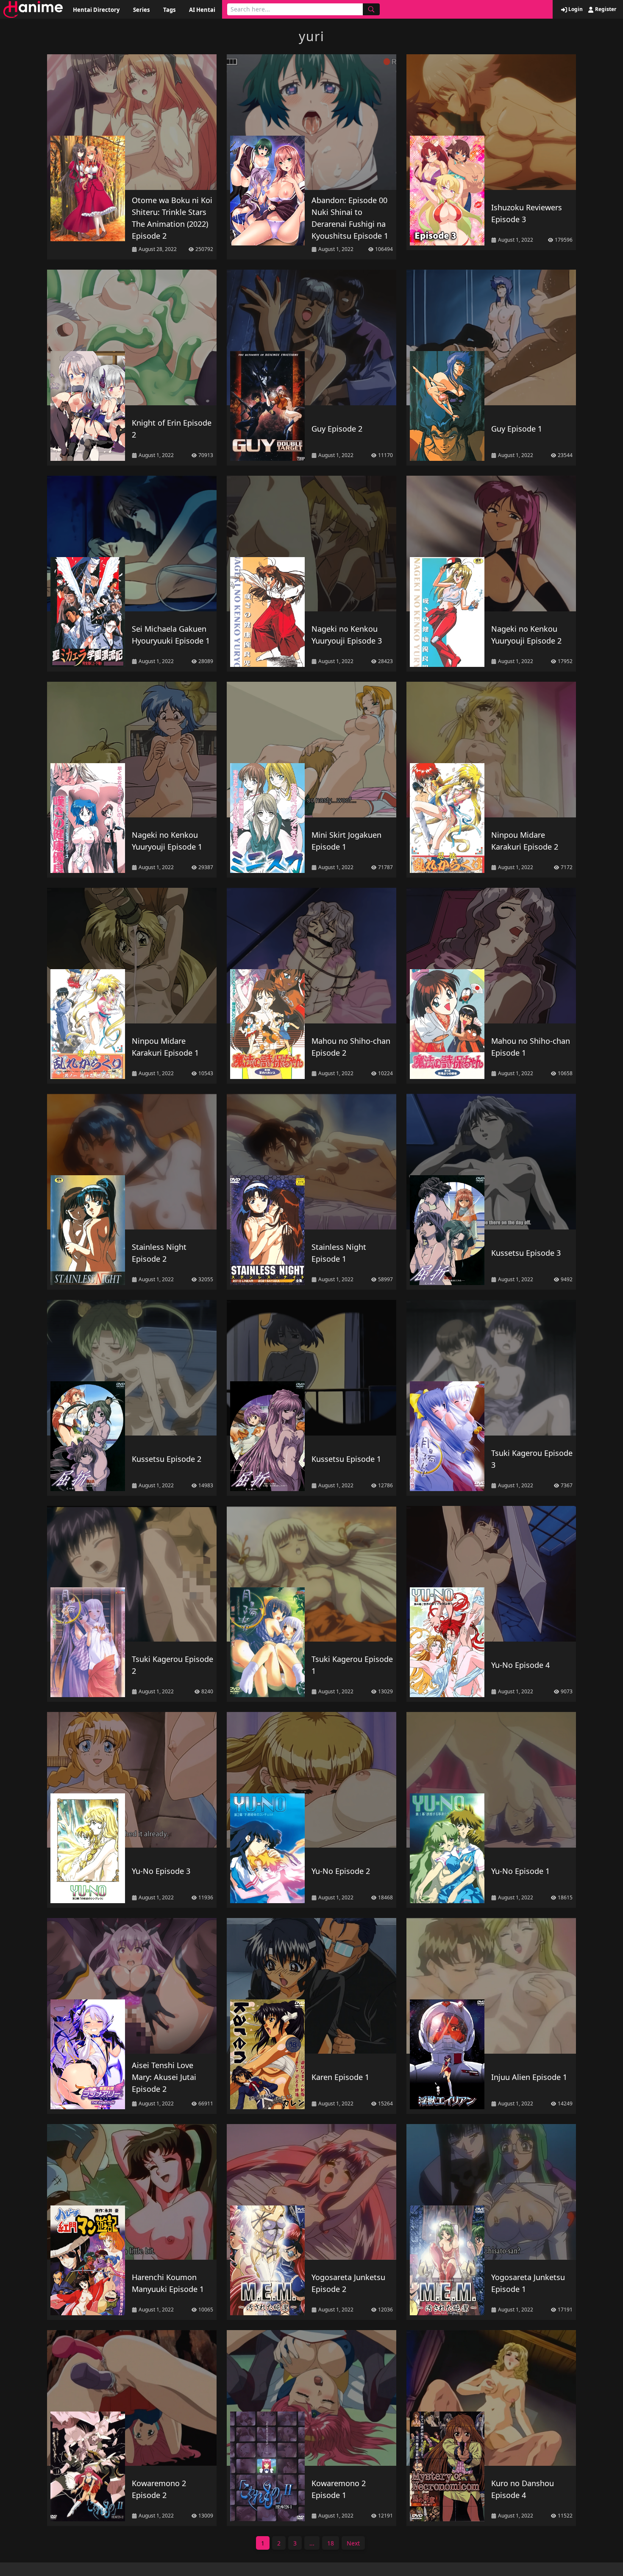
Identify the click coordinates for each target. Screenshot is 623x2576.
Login (575, 9)
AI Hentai (202, 10)
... (312, 2543)
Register (605, 9)
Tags (169, 10)
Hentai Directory (96, 10)
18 (331, 2543)
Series (141, 10)
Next (353, 2543)
